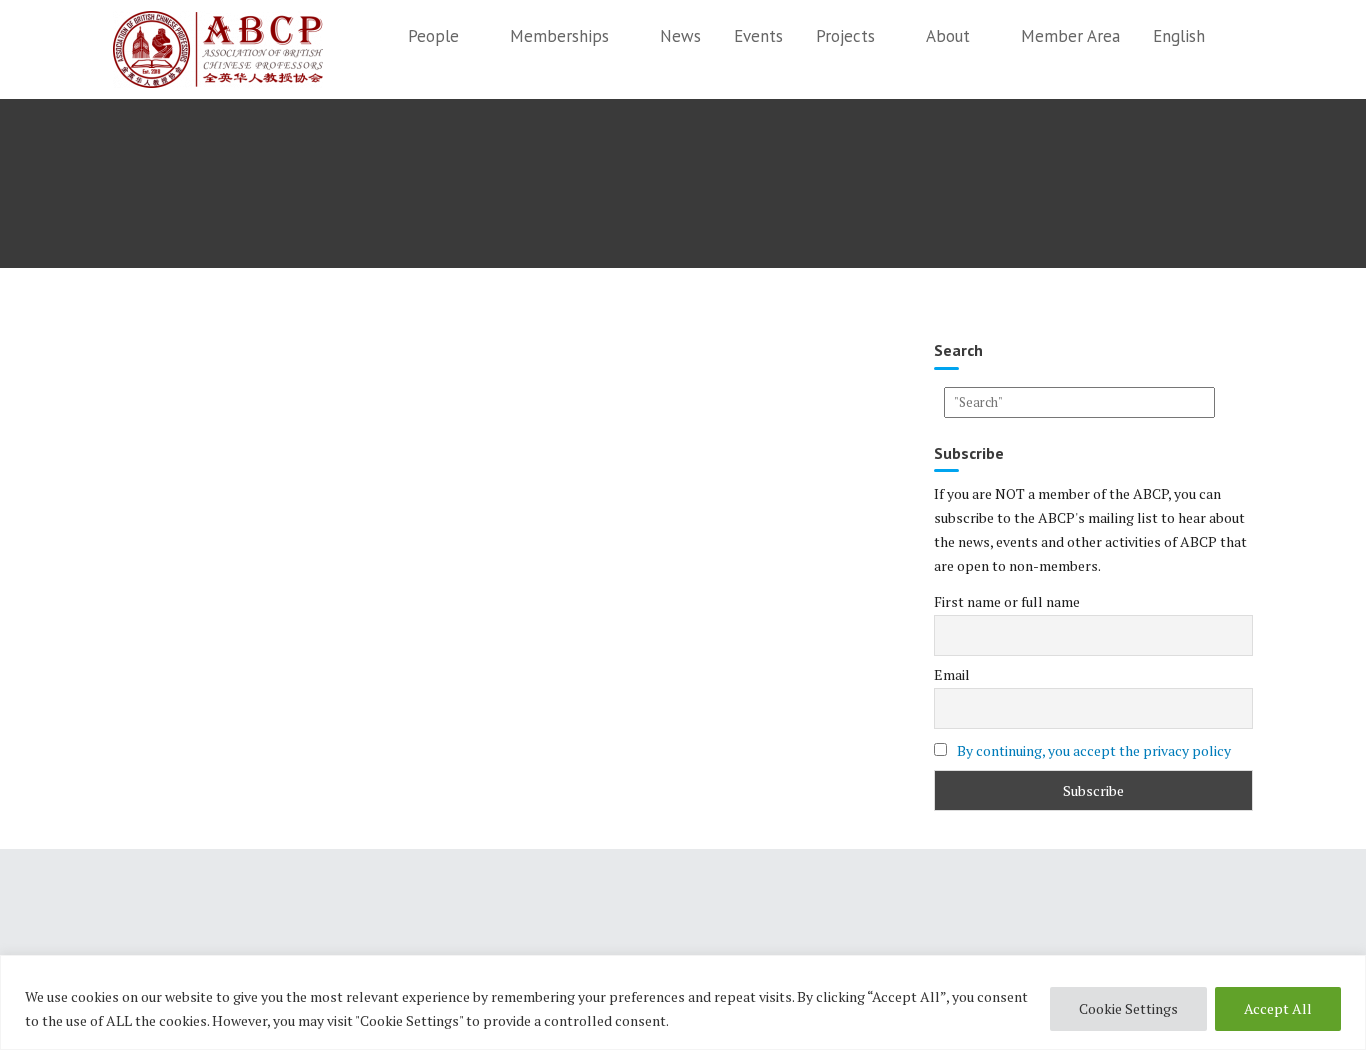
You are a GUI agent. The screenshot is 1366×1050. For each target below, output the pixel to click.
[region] (683, 1002)
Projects (845, 36)
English (1179, 36)
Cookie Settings (1128, 1008)
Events (758, 36)
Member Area (1070, 36)
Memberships (559, 36)
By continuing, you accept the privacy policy (1094, 750)
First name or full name (1007, 601)
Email (952, 674)
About (948, 36)
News (680, 36)
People (433, 36)
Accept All (1278, 1008)
